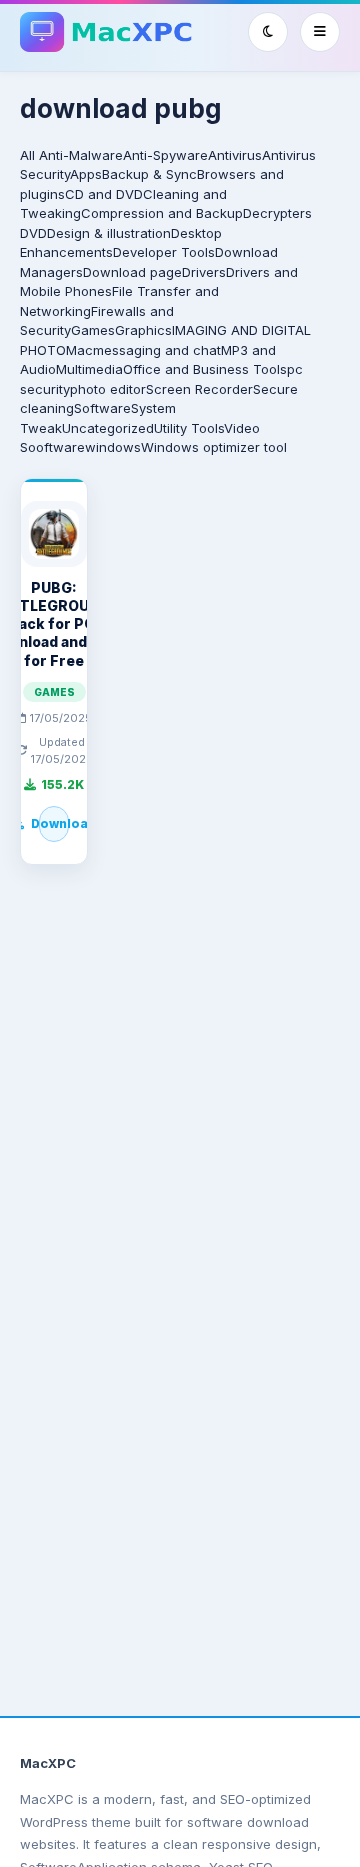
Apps (86, 174)
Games (93, 330)
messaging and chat (157, 350)
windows (113, 447)
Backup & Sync (149, 174)
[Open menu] (320, 32)
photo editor (108, 389)
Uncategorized (108, 428)
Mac (79, 350)
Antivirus (235, 155)
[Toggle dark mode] (268, 32)
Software (102, 408)
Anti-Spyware (165, 155)
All (27, 155)
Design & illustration (109, 233)
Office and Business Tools (205, 369)
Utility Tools (189, 428)
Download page (132, 272)
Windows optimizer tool (214, 447)
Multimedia (89, 369)
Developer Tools (164, 252)
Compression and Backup (162, 213)
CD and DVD (104, 194)
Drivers (204, 272)
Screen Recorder (199, 389)
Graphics (143, 330)
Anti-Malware (81, 155)
